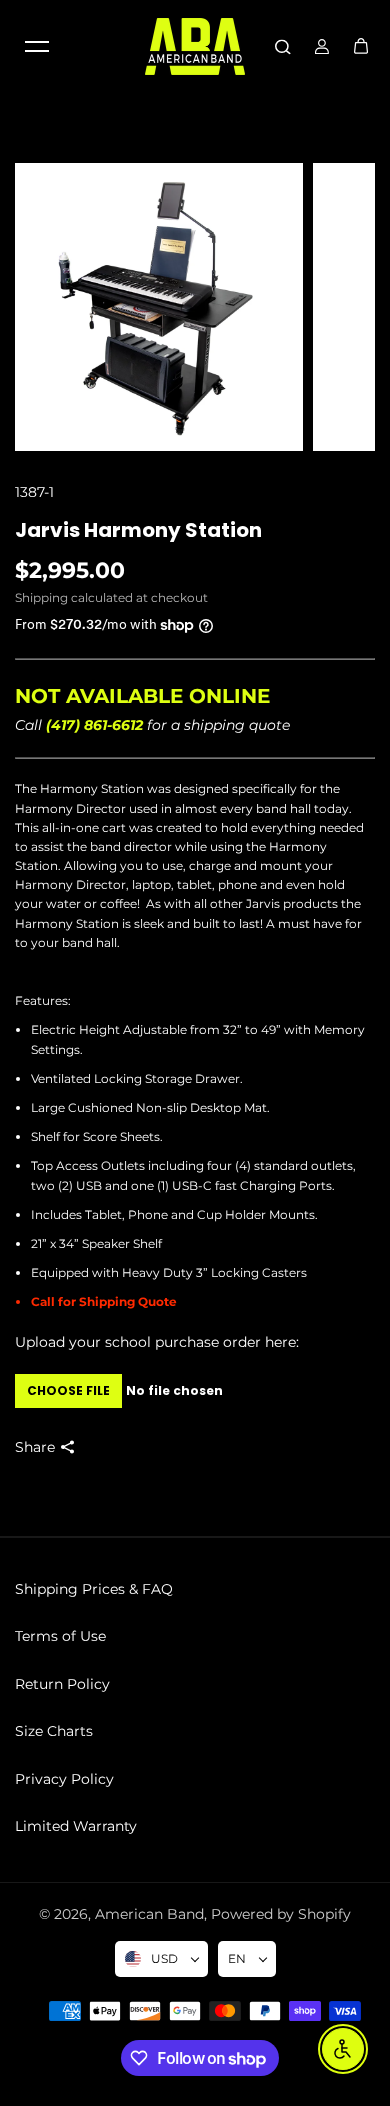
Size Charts (54, 1731)
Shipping (41, 597)
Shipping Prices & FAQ (94, 1589)
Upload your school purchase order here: (157, 1342)
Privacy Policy (64, 1779)
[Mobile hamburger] (37, 46)
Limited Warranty (76, 1826)
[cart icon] (361, 46)
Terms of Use (60, 1636)
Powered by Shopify (281, 1914)
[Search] (283, 46)
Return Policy (62, 1684)
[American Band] (195, 46)
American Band (149, 1914)
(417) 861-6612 (94, 725)
